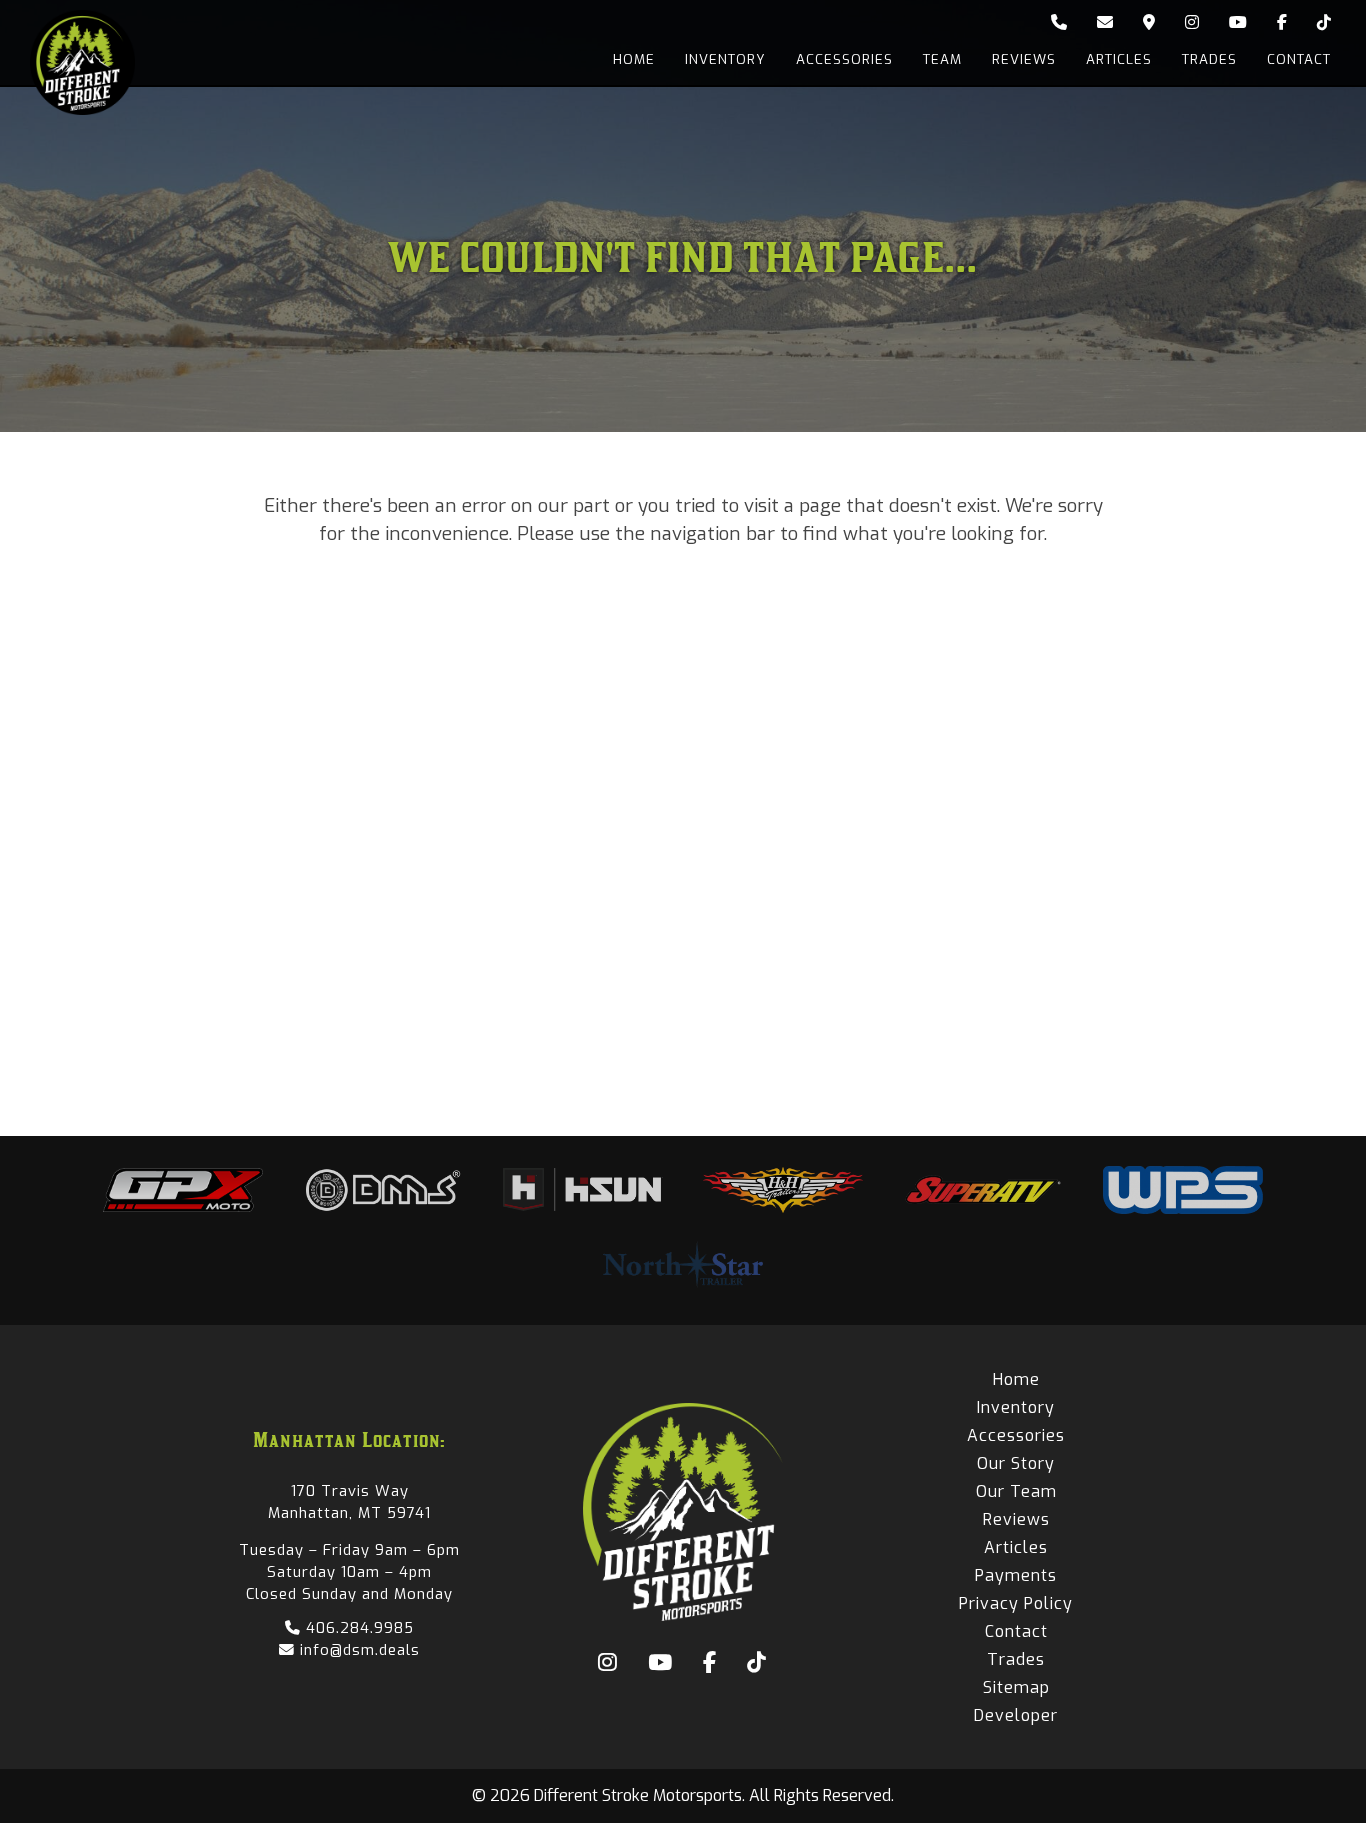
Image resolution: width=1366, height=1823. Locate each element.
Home (634, 59)
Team (942, 59)
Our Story (1016, 1463)
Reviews (1024, 59)
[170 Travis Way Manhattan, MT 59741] (1149, 23)
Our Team (1016, 1491)
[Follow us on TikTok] (1324, 23)
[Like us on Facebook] (1282, 23)
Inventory (725, 59)
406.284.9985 (357, 1628)
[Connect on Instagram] (1192, 23)
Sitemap (1016, 1687)
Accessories (844, 59)
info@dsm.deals (357, 1650)
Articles (1119, 59)
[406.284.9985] (1059, 23)
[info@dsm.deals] (1105, 23)
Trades (1209, 59)
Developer (1016, 1715)
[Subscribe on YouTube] (1238, 23)
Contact (1299, 59)
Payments (1016, 1575)
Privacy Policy (1016, 1603)
